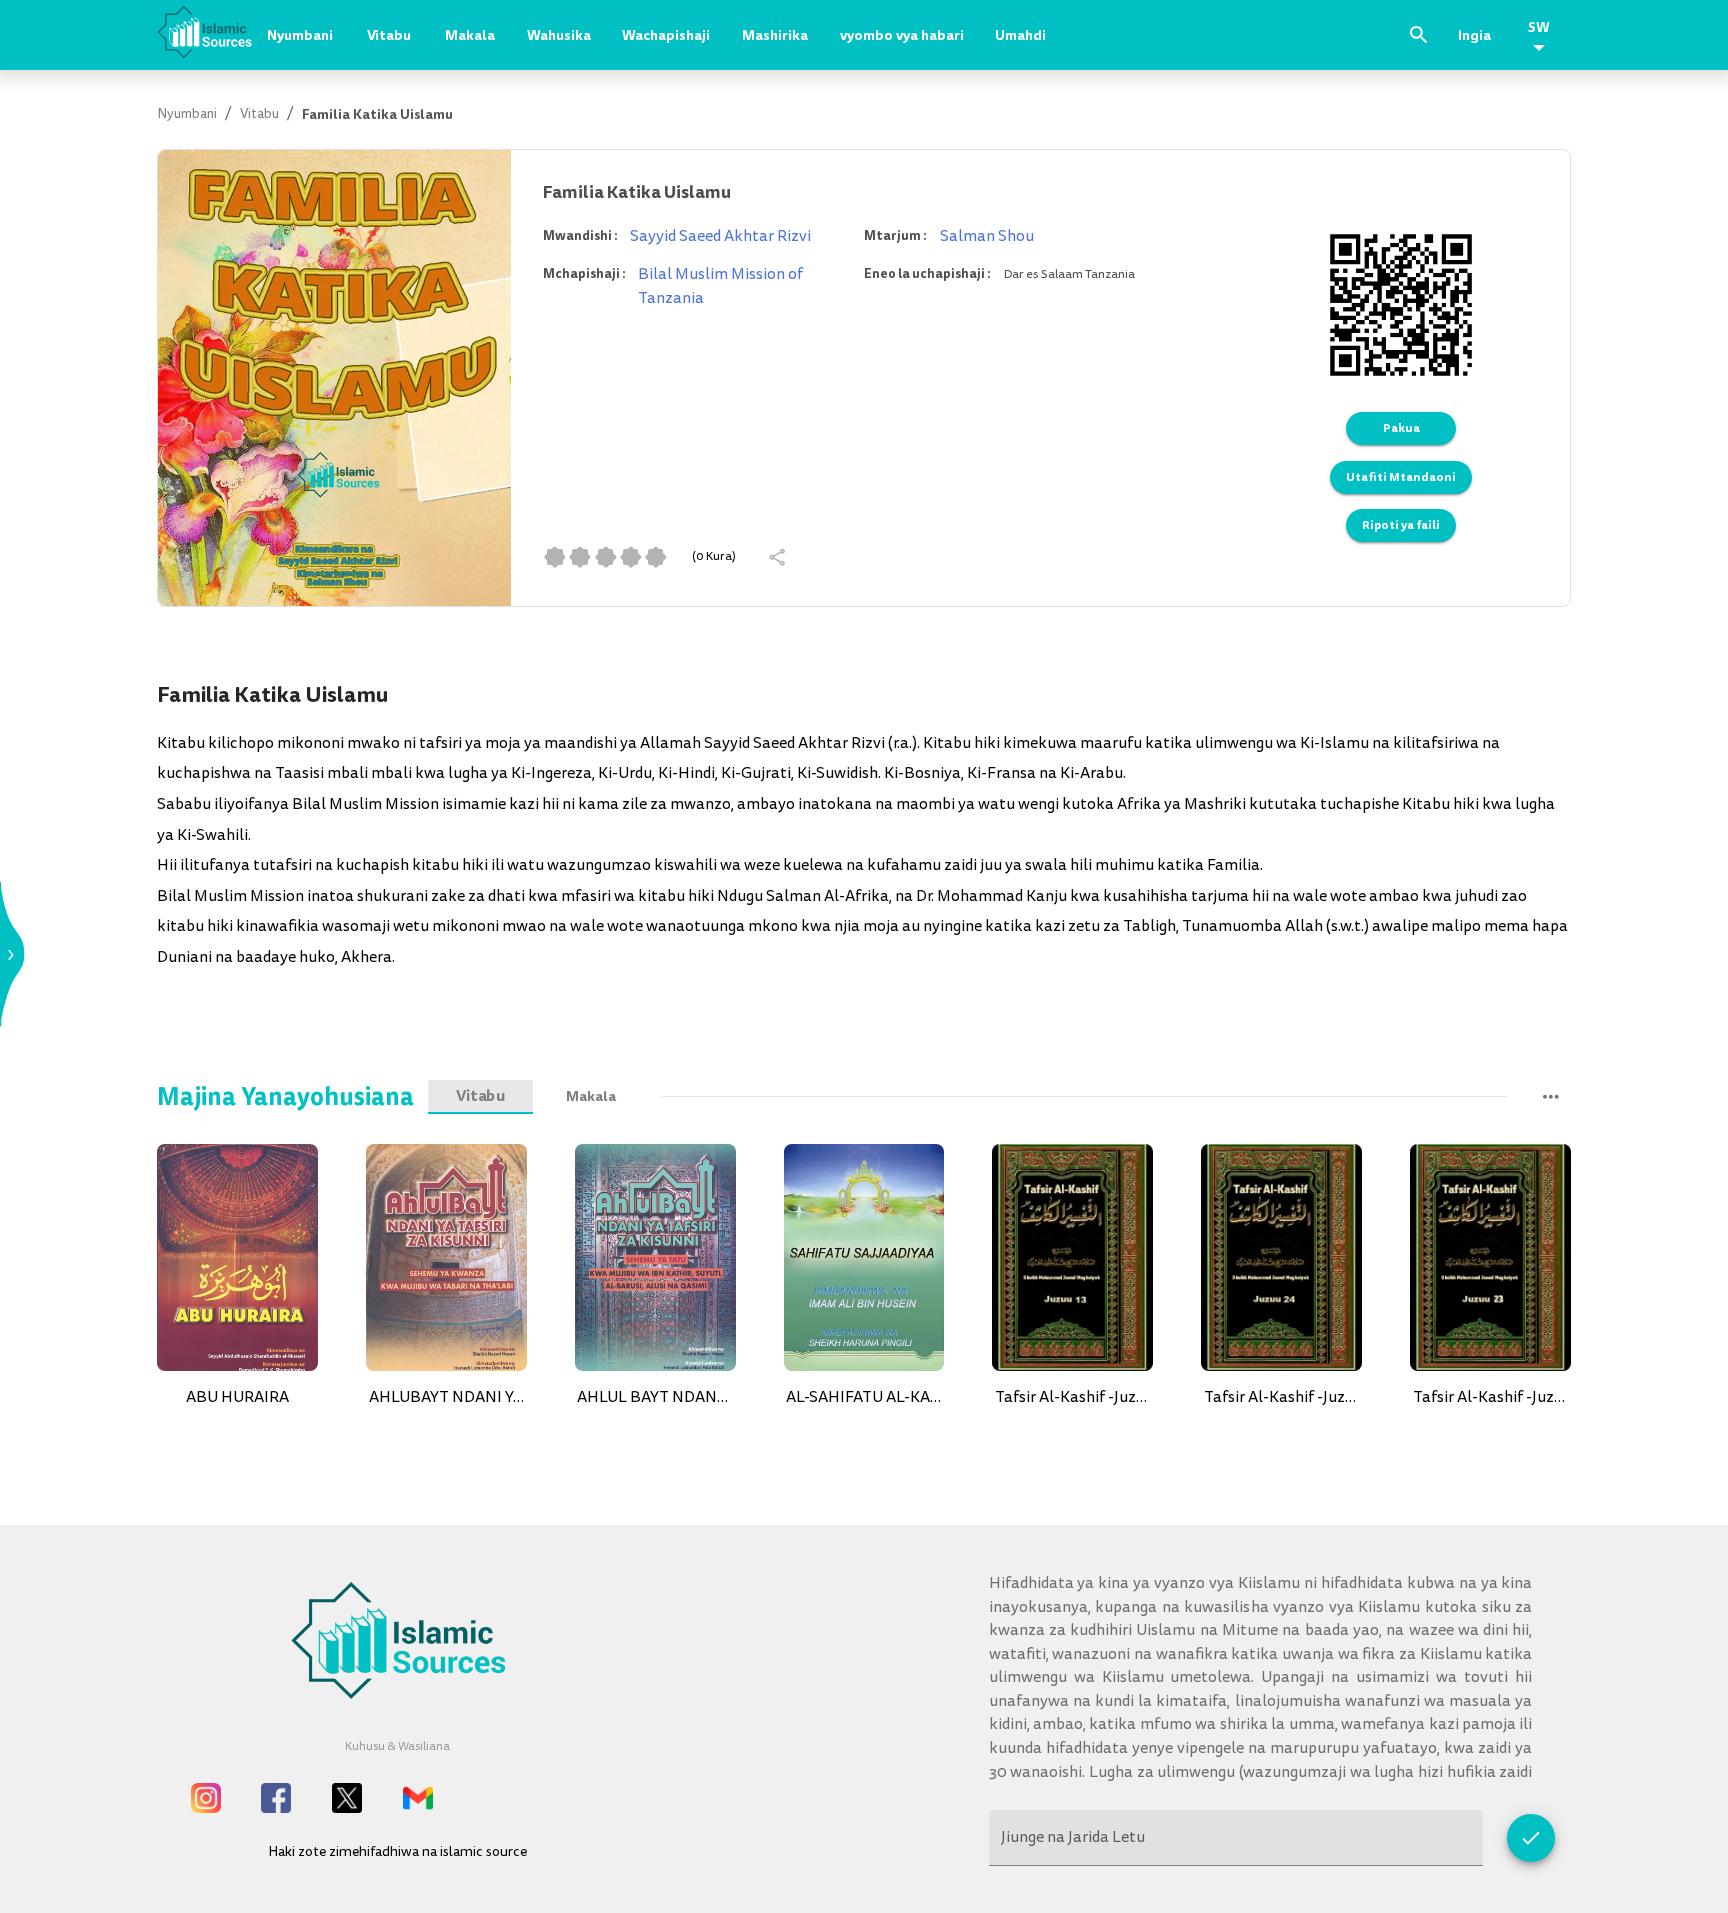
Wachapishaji (666, 35)
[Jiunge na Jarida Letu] (1531, 1838)
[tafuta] (1419, 35)
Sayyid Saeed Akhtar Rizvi (720, 236)
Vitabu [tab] (481, 1096)
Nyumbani (300, 35)
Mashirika (775, 35)
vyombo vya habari (902, 35)
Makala (470, 35)
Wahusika (559, 35)
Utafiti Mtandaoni (1401, 477)
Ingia (1474, 35)
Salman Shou (987, 236)
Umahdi (1020, 35)
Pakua (1401, 428)
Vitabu (389, 35)
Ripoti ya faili (1401, 525)
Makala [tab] (591, 1096)
